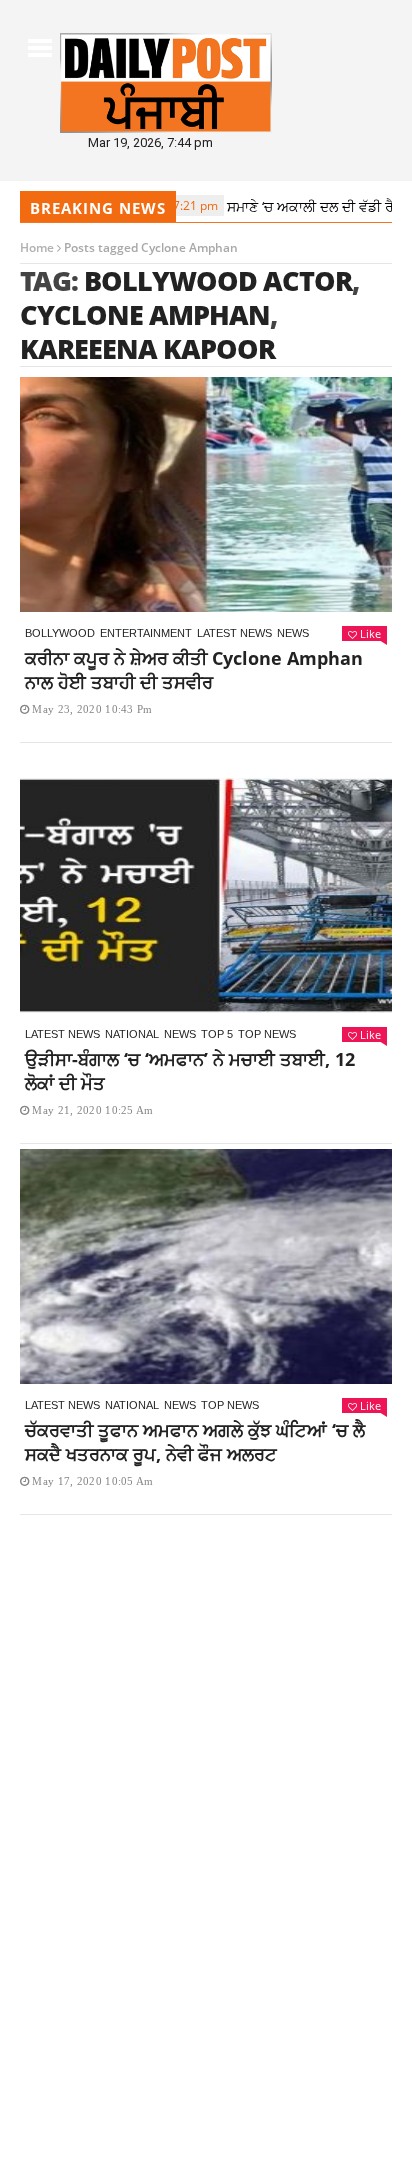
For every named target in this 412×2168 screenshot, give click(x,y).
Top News (267, 1034)
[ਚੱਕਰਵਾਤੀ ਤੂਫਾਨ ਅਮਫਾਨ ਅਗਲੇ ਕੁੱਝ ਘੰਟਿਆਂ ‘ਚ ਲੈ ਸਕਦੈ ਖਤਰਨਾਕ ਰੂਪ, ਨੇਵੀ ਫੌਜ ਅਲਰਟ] (206, 1266)
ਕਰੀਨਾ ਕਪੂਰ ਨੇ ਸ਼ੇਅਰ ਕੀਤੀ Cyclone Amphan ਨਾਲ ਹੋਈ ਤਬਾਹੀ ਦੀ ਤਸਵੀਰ (194, 670)
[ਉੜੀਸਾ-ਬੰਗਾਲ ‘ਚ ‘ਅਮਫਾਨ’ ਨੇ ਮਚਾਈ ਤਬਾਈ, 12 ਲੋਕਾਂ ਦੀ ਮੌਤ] (206, 895)
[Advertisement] (206, 1749)
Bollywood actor (218, 280)
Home (37, 247)
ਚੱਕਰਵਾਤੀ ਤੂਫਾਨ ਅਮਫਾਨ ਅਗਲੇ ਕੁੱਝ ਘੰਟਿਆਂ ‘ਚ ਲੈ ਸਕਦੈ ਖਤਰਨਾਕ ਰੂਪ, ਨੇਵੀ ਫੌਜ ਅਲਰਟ (195, 1442)
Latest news (234, 633)
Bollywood (60, 633)
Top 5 (217, 1034)
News (293, 633)
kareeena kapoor (147, 348)
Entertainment (146, 633)
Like (370, 633)
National (132, 1034)
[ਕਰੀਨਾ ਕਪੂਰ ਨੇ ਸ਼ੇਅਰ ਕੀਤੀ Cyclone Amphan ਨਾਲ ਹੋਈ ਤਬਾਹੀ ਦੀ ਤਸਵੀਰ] (206, 494)
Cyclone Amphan (145, 314)
